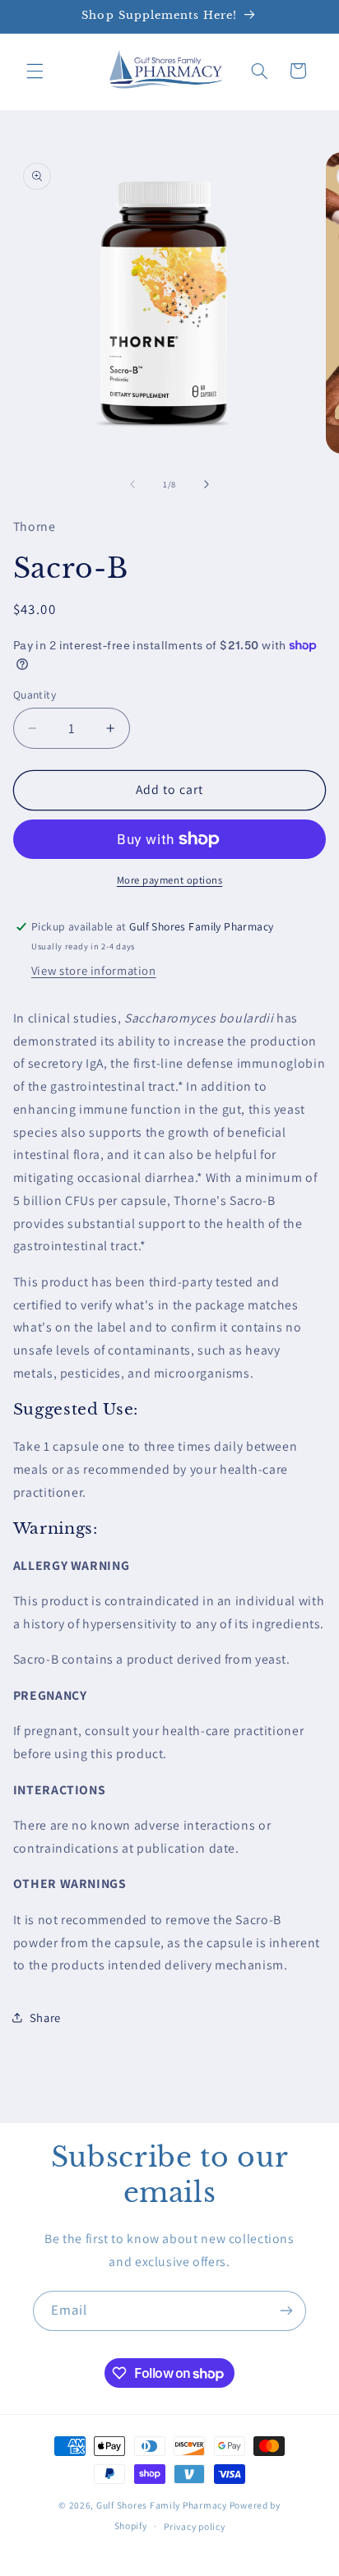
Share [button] (45, 2017)
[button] (35, 71)
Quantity (35, 695)
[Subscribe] (286, 2311)
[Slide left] (132, 484)
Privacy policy (194, 2526)
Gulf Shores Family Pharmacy (162, 2505)
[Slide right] (207, 484)
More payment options (170, 880)
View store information (94, 970)
